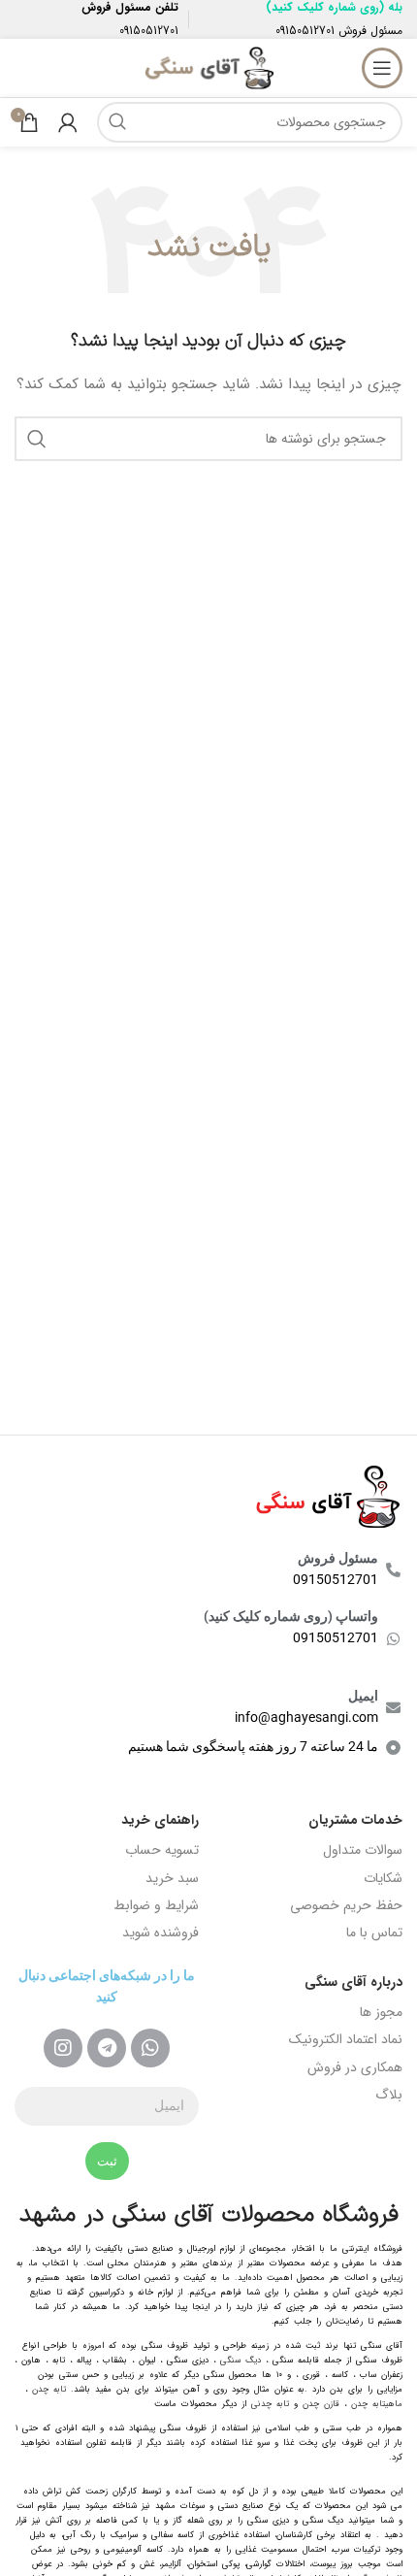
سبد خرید (172, 1878)
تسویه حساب (162, 1850)
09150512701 (305, 31)
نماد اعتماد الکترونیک (346, 2039)
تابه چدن (49, 2390)
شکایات (383, 1878)
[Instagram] (63, 2048)
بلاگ (389, 2095)
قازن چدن (321, 2404)
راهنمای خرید (160, 1820)
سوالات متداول (363, 1850)
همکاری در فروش (355, 2067)
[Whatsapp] (150, 2048)
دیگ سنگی (241, 2361)
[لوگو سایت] (208, 67)
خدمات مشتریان (355, 1820)
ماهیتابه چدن (377, 2404)
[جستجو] (117, 122)
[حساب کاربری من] (68, 122)
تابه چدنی (270, 2404)
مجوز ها (381, 2012)
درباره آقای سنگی (353, 1982)
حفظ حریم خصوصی (346, 1905)
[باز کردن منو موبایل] (382, 68)
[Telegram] (107, 2048)
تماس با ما (374, 1932)
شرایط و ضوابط (156, 1905)
